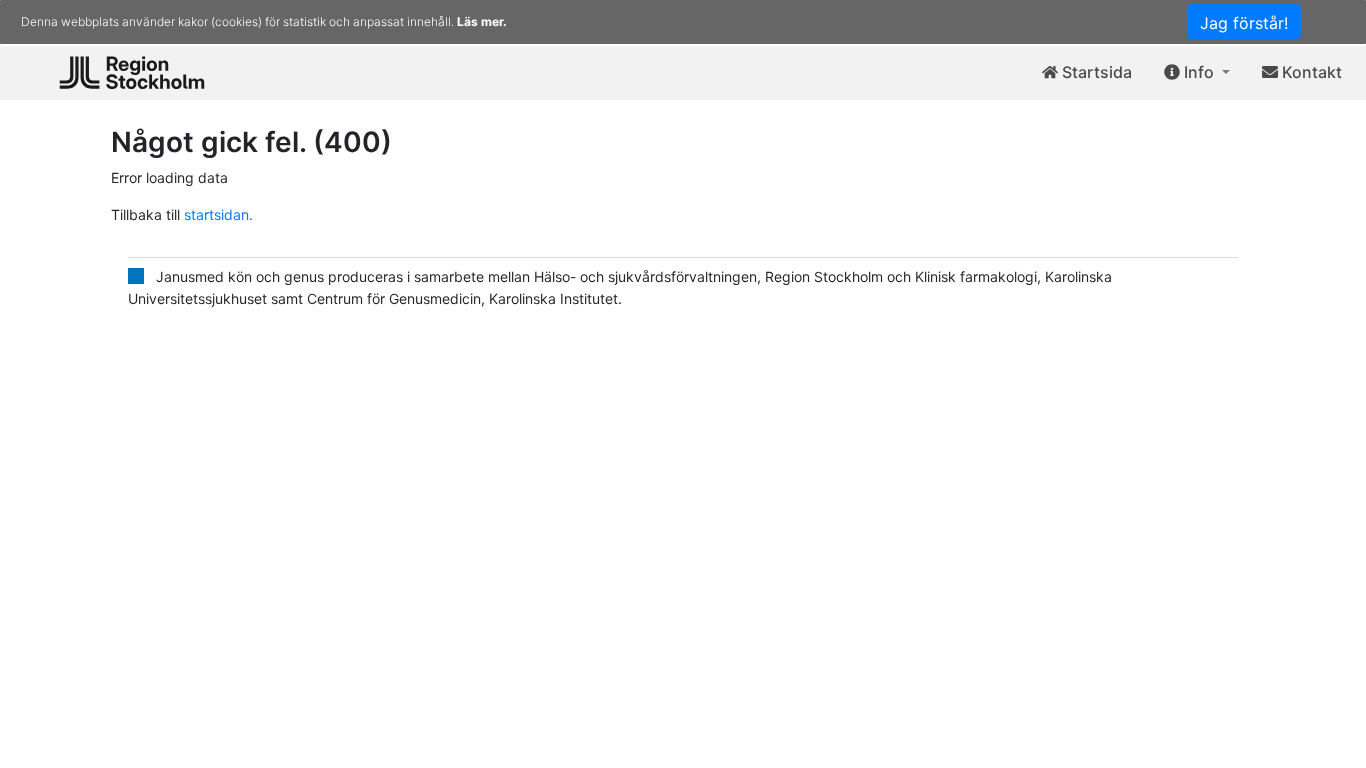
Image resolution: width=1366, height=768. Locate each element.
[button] (1197, 73)
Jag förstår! (1244, 23)
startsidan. (216, 214)
